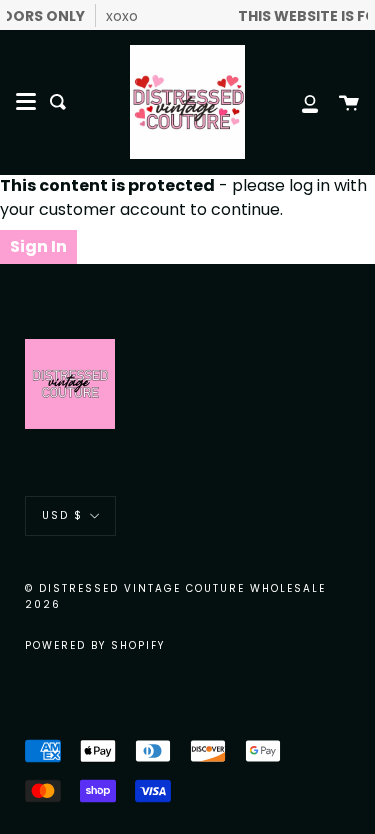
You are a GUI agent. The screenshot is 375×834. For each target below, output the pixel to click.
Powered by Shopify (95, 645)
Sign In (38, 246)
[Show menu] (26, 102)
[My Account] (299, 102)
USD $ (62, 515)
